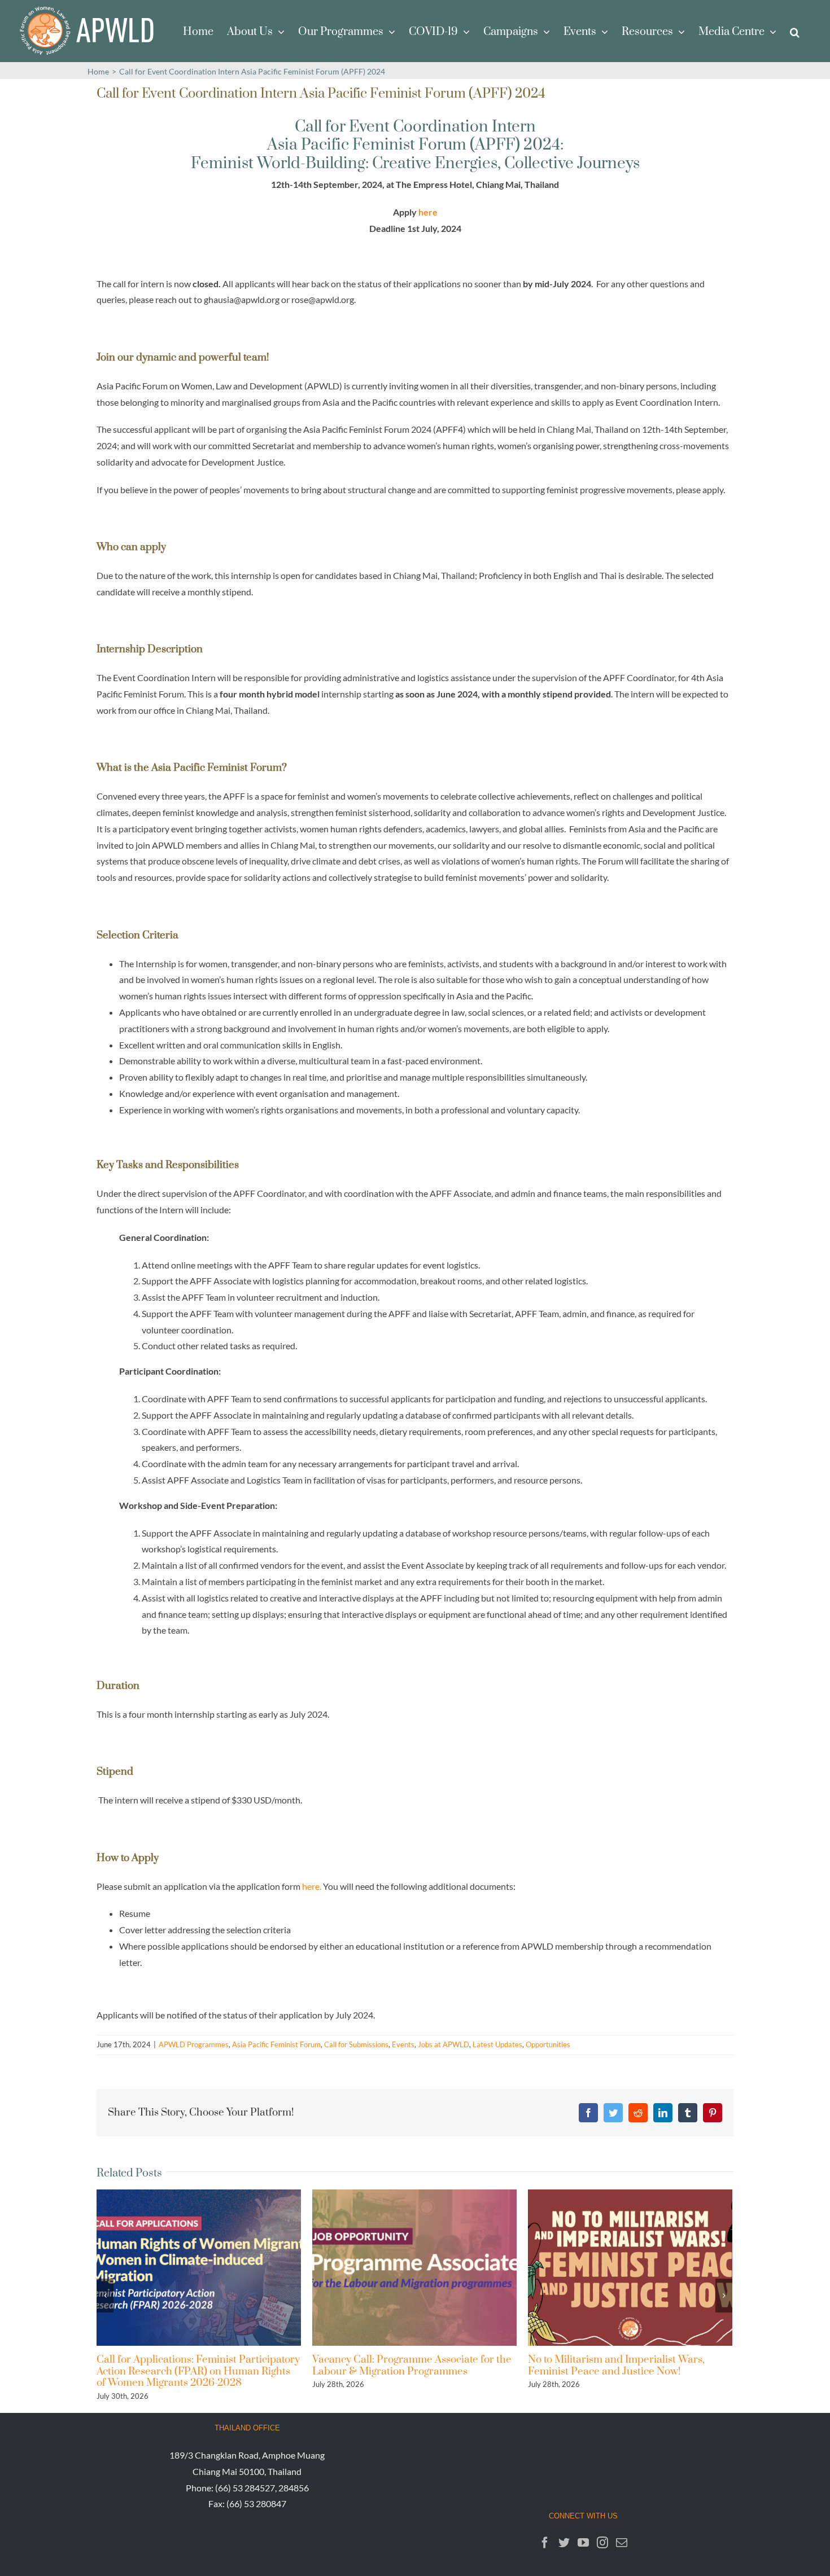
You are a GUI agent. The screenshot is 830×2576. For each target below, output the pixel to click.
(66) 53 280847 (256, 2503)
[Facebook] (545, 2543)
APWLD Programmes (194, 2044)
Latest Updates (497, 2044)
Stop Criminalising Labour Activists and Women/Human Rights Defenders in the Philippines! (622, 2371)
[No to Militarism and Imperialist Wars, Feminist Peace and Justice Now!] (414, 2266)
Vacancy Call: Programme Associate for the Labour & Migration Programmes (196, 2365)
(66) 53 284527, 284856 (262, 2488)
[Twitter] (564, 2543)
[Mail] (622, 2543)
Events (403, 2044)
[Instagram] (602, 2543)
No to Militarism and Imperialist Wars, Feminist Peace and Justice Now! (401, 2365)
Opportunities (548, 2044)
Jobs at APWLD (444, 2044)
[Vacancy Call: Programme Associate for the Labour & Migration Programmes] (199, 2266)
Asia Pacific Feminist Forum (276, 2044)
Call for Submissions (356, 2044)
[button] (795, 31)
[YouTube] (583, 2543)
